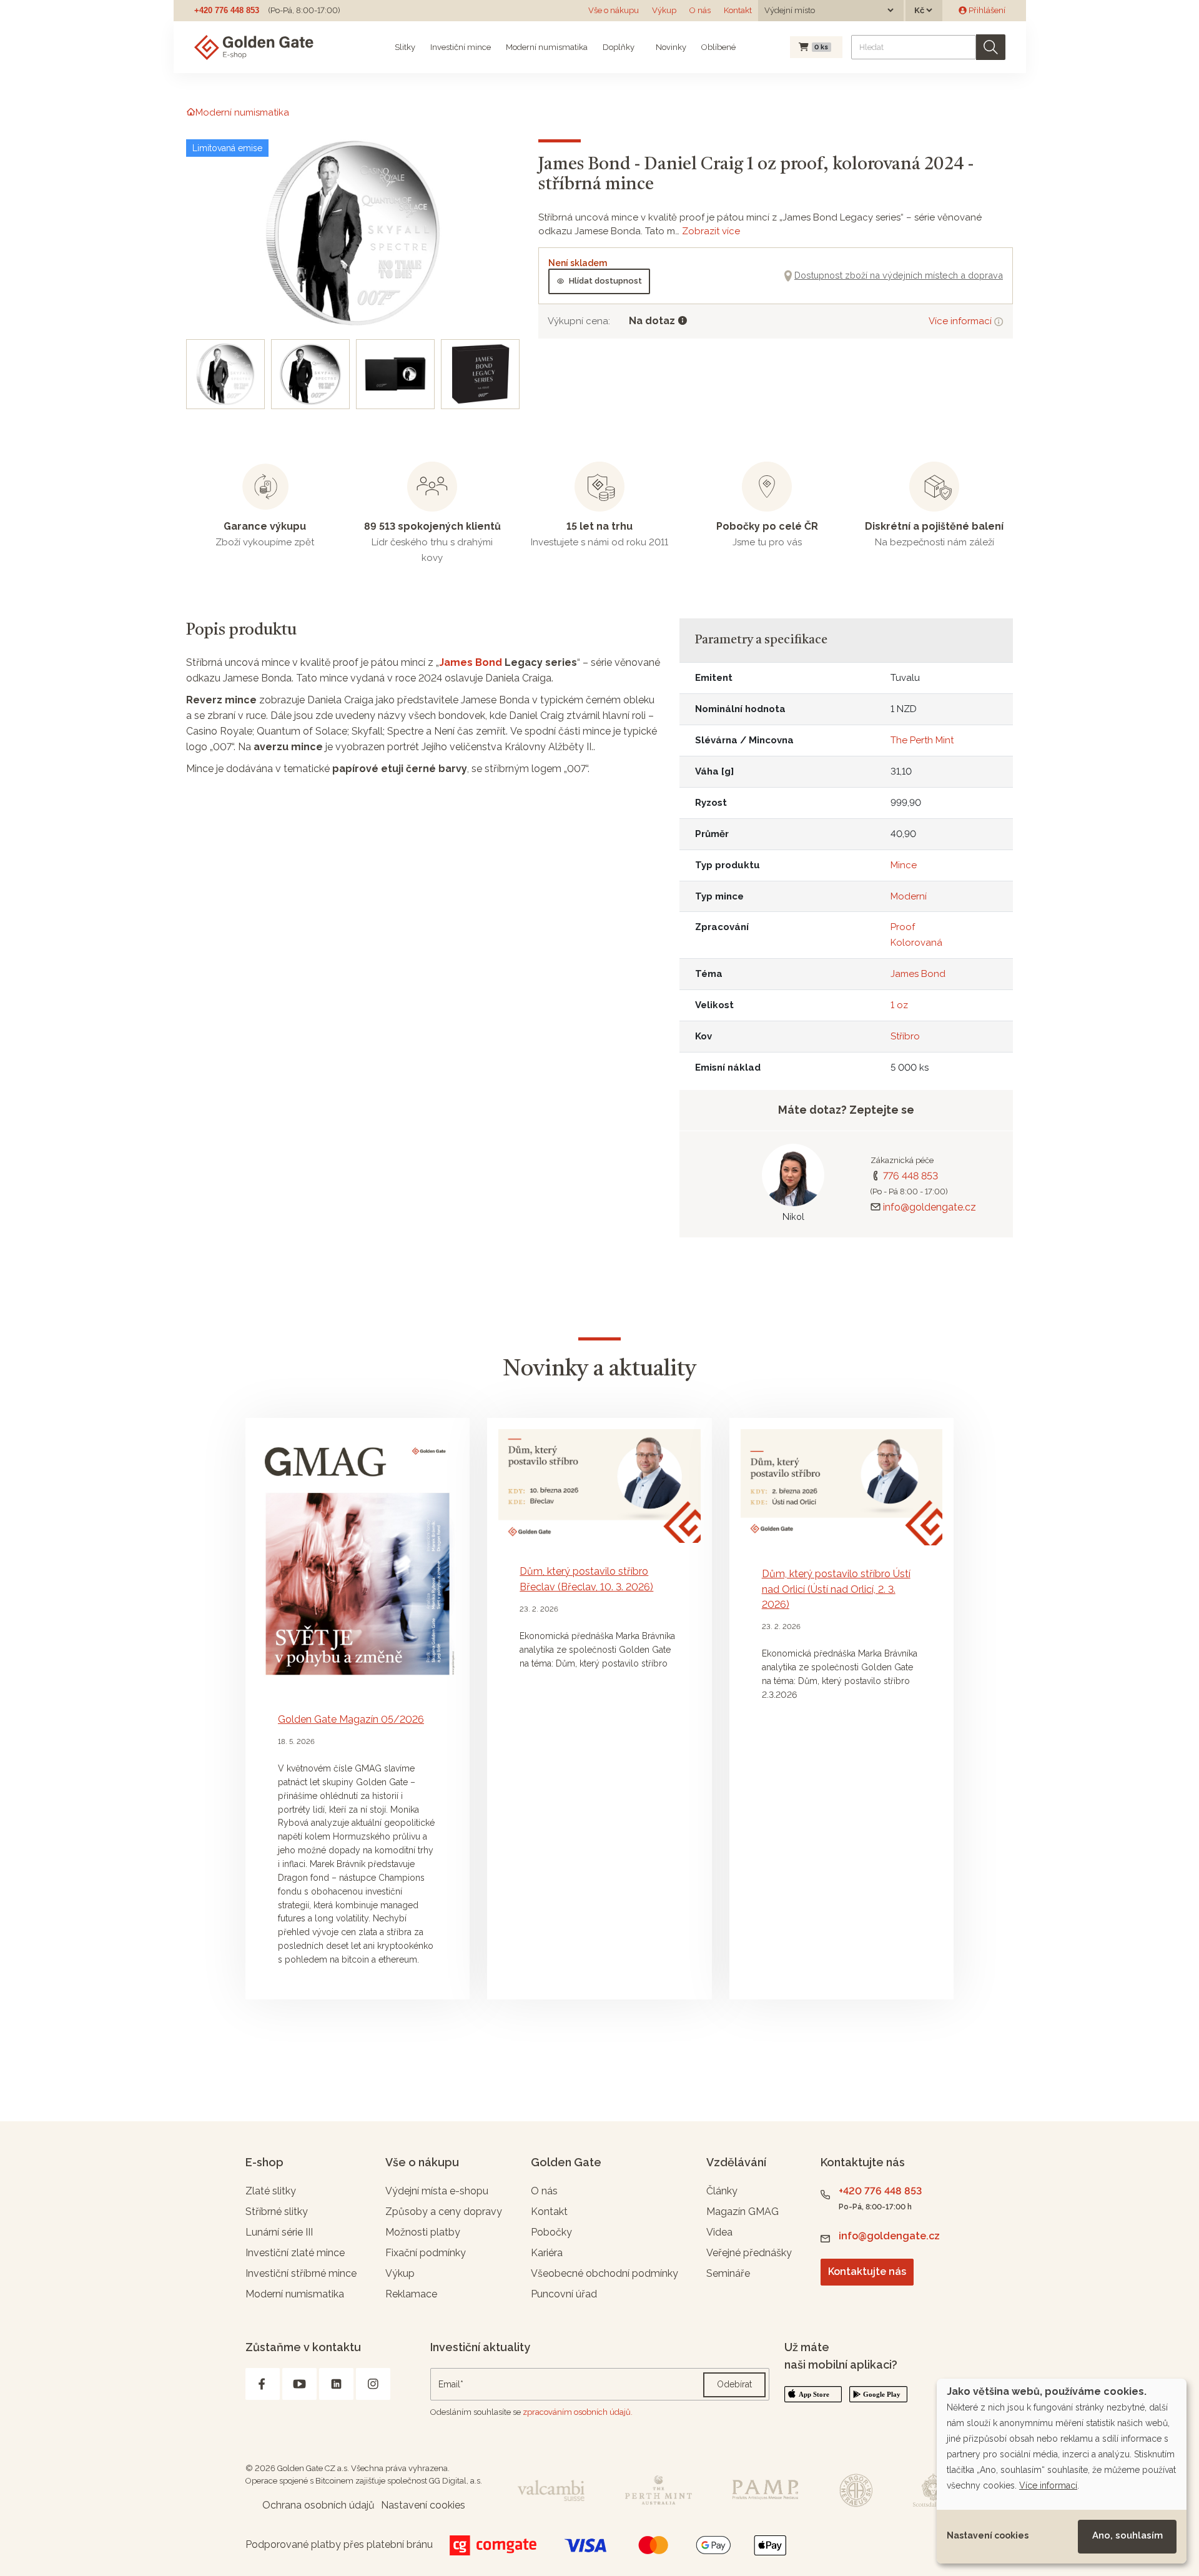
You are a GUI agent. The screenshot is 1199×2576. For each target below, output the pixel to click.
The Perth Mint (922, 740)
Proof (903, 927)
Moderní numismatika (547, 47)
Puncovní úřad (564, 2294)
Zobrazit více (711, 231)
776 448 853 (910, 1176)
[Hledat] (991, 47)
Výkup (664, 10)
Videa (719, 2232)
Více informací (961, 321)
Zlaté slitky (271, 2191)
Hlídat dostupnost (605, 281)
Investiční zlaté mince (295, 2253)
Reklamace (411, 2294)
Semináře (728, 2273)
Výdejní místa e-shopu (437, 2191)
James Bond (471, 662)
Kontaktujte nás (867, 2271)
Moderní (909, 896)
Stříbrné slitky (277, 2212)
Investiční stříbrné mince (301, 2273)
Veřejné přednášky (749, 2253)
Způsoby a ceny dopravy (444, 2212)
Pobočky (551, 2232)
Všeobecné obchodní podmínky (604, 2273)
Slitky (405, 47)
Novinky (670, 47)
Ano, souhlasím (1127, 2535)
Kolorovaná (916, 943)
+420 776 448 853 (227, 10)
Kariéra (547, 2253)
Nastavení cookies (988, 2535)
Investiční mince (461, 47)
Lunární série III (279, 2232)
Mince (904, 865)
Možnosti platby (423, 2232)
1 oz (899, 1005)
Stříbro (905, 1036)
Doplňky (619, 47)
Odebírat (734, 2384)
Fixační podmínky (426, 2253)
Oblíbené (718, 47)
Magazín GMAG (743, 2212)
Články (722, 2191)
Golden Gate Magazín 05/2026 (351, 1719)
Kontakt (738, 10)
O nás (700, 10)
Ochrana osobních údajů (318, 2505)
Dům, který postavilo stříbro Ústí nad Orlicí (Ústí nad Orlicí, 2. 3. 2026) (836, 1589)
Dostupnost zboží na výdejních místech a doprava (899, 275)
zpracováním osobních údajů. (578, 2412)
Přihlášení (986, 10)
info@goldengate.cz (930, 1207)
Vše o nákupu (614, 10)
